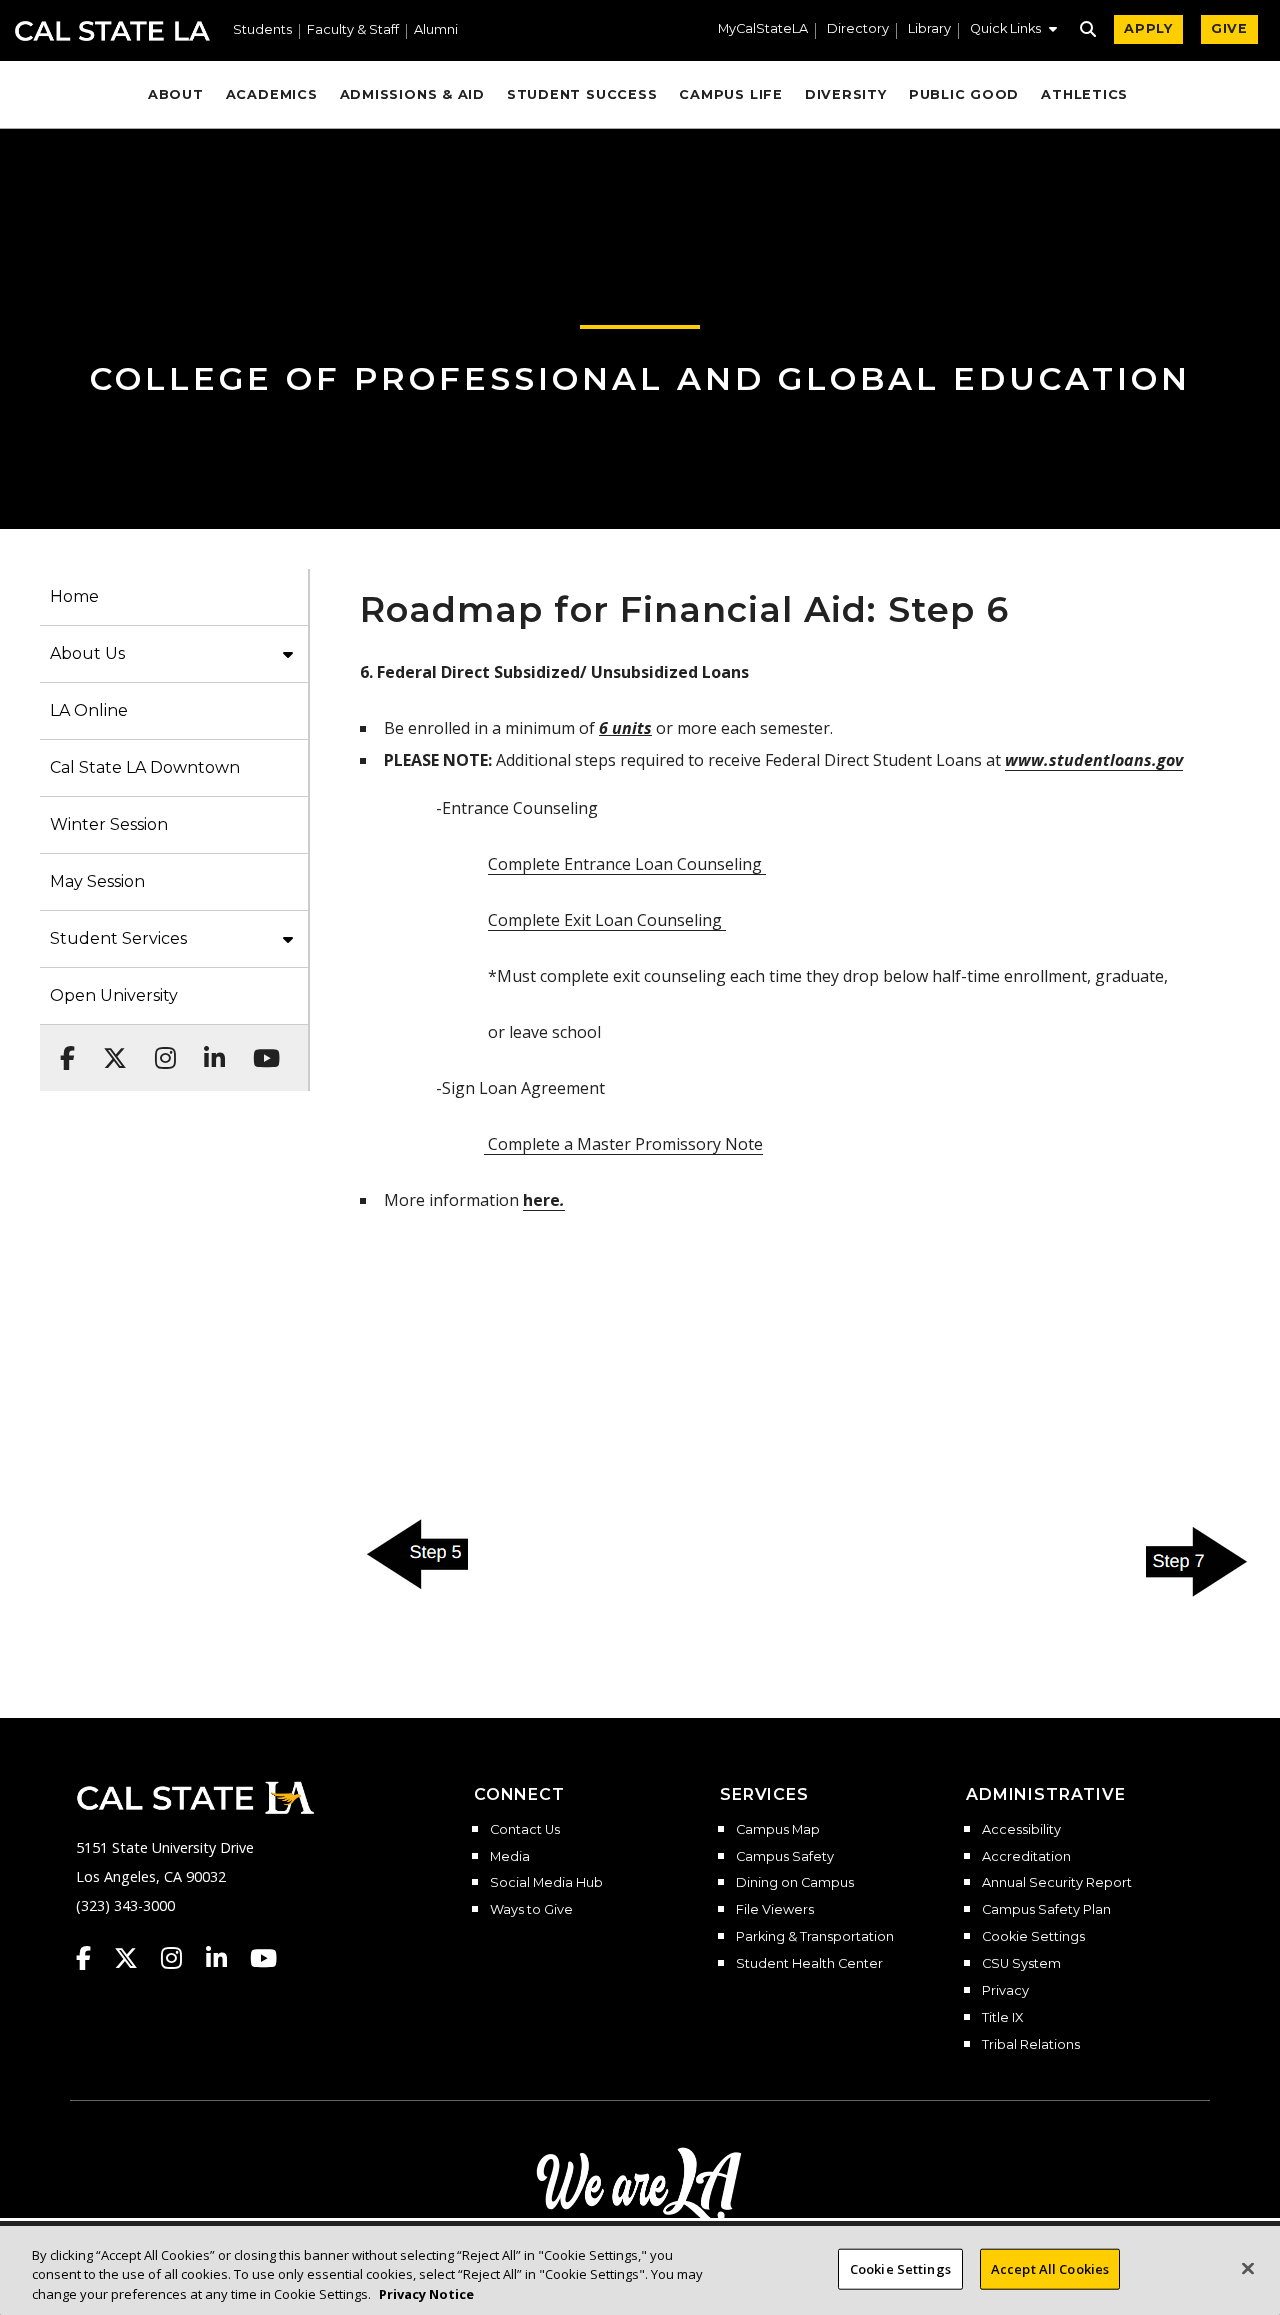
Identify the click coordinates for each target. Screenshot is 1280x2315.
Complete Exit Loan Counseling (607, 920)
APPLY (1148, 28)
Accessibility (1021, 1830)
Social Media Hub (546, 1883)
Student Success (582, 94)
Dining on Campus (795, 1883)
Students (262, 30)
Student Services (118, 938)
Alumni (436, 30)
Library (929, 29)
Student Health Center (809, 1964)
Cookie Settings (1033, 1937)
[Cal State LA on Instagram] (181, 1958)
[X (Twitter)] (109, 1048)
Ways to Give (531, 1910)
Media (510, 1857)
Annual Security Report (1057, 1883)
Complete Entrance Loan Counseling (627, 864)
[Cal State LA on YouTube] (263, 1958)
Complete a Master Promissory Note (623, 1144)
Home (74, 596)
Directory (858, 29)
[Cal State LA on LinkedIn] (226, 1958)
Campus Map (778, 1830)
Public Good (964, 94)
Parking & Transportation (815, 1937)
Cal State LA (112, 31)
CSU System (1021, 1964)
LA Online (89, 710)
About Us (87, 653)
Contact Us (525, 1830)
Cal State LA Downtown (145, 767)
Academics (272, 94)
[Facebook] (61, 1048)
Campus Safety (785, 1857)
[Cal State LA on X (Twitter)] (135, 1958)
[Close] (1248, 2268)
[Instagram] (159, 1048)
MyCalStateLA (763, 29)
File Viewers (775, 1910)
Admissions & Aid (412, 94)
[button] (1013, 31)
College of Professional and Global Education (640, 378)
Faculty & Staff (353, 30)
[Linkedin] (208, 1048)
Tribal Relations (1031, 2045)
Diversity (846, 94)
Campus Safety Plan (1046, 1910)
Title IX (1002, 2018)
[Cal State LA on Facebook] (93, 1958)
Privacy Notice (426, 2294)
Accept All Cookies (1050, 2268)
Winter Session (109, 824)
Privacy (1005, 1991)
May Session (97, 881)
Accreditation (1026, 1857)
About (176, 94)
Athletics (1084, 94)
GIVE (1229, 28)
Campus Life (730, 94)
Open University (114, 995)
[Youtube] (260, 1048)
